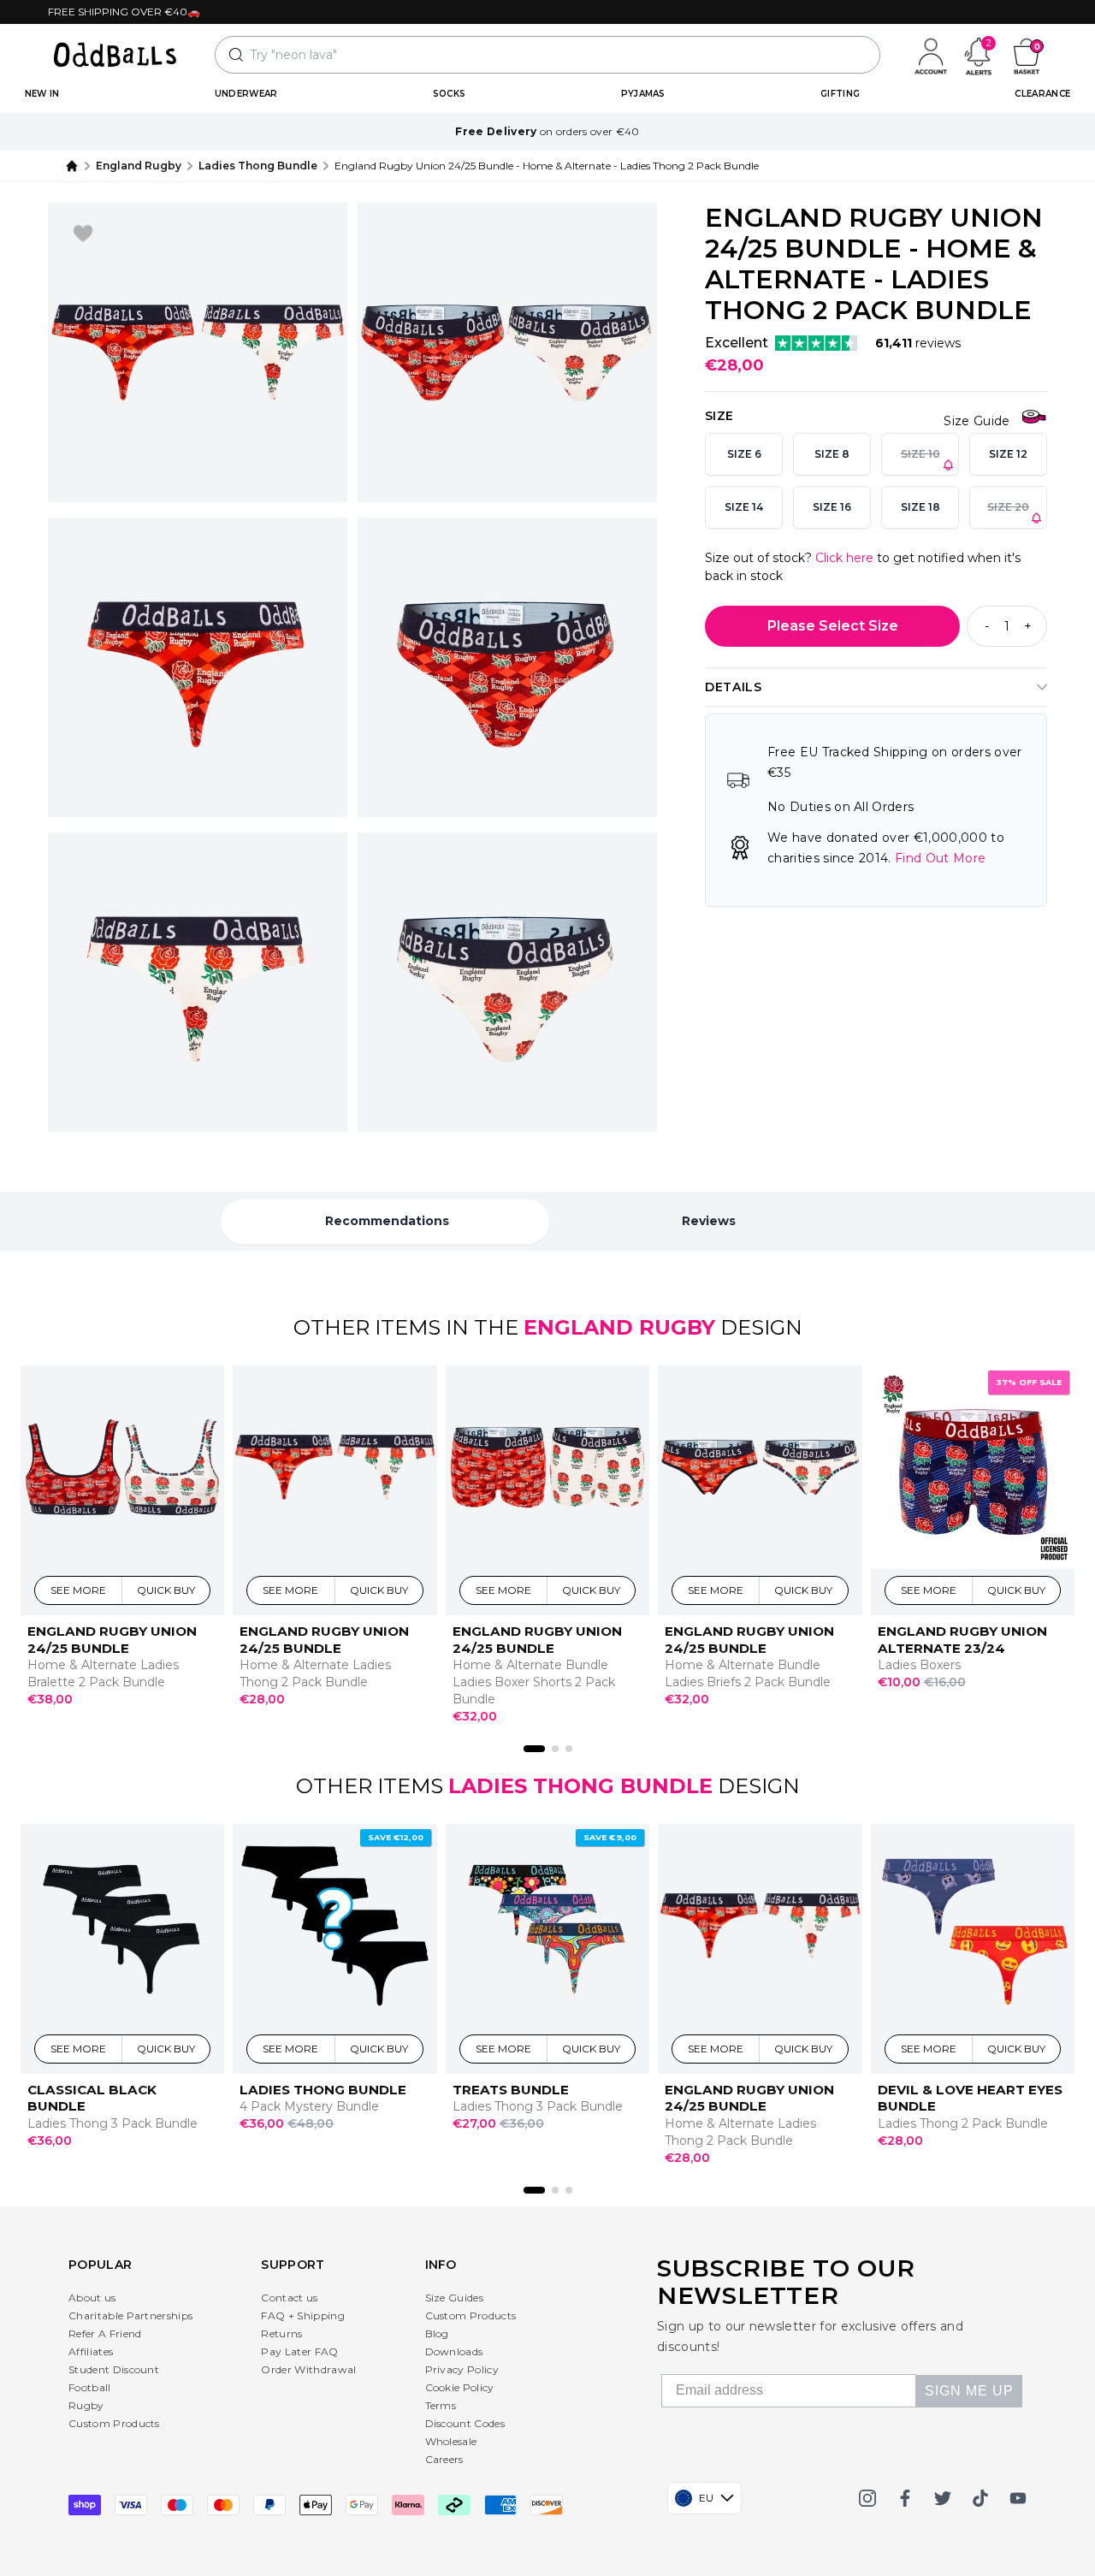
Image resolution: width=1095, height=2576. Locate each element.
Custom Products (114, 2423)
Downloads (454, 2351)
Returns (281, 2333)
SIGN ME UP (969, 2391)
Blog (437, 2333)
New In (42, 94)
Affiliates (91, 2351)
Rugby (86, 2405)
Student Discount (114, 2369)
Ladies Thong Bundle (258, 166)
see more (79, 1590)
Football (90, 2387)
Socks (450, 94)
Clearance (1042, 94)
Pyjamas (643, 94)
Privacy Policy (462, 2369)
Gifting (840, 94)
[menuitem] (42, 94)
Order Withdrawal (308, 2369)
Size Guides (455, 2298)
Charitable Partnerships (130, 2315)
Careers (444, 2459)
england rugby (139, 166)
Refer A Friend (105, 2333)
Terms (441, 2405)
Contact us (289, 2298)
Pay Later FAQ (299, 2351)
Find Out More (940, 858)
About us (92, 2298)
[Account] (931, 55)
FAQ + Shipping (302, 2315)
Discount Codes (465, 2423)
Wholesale (451, 2441)
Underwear (246, 94)
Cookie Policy (460, 2387)
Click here (844, 558)
